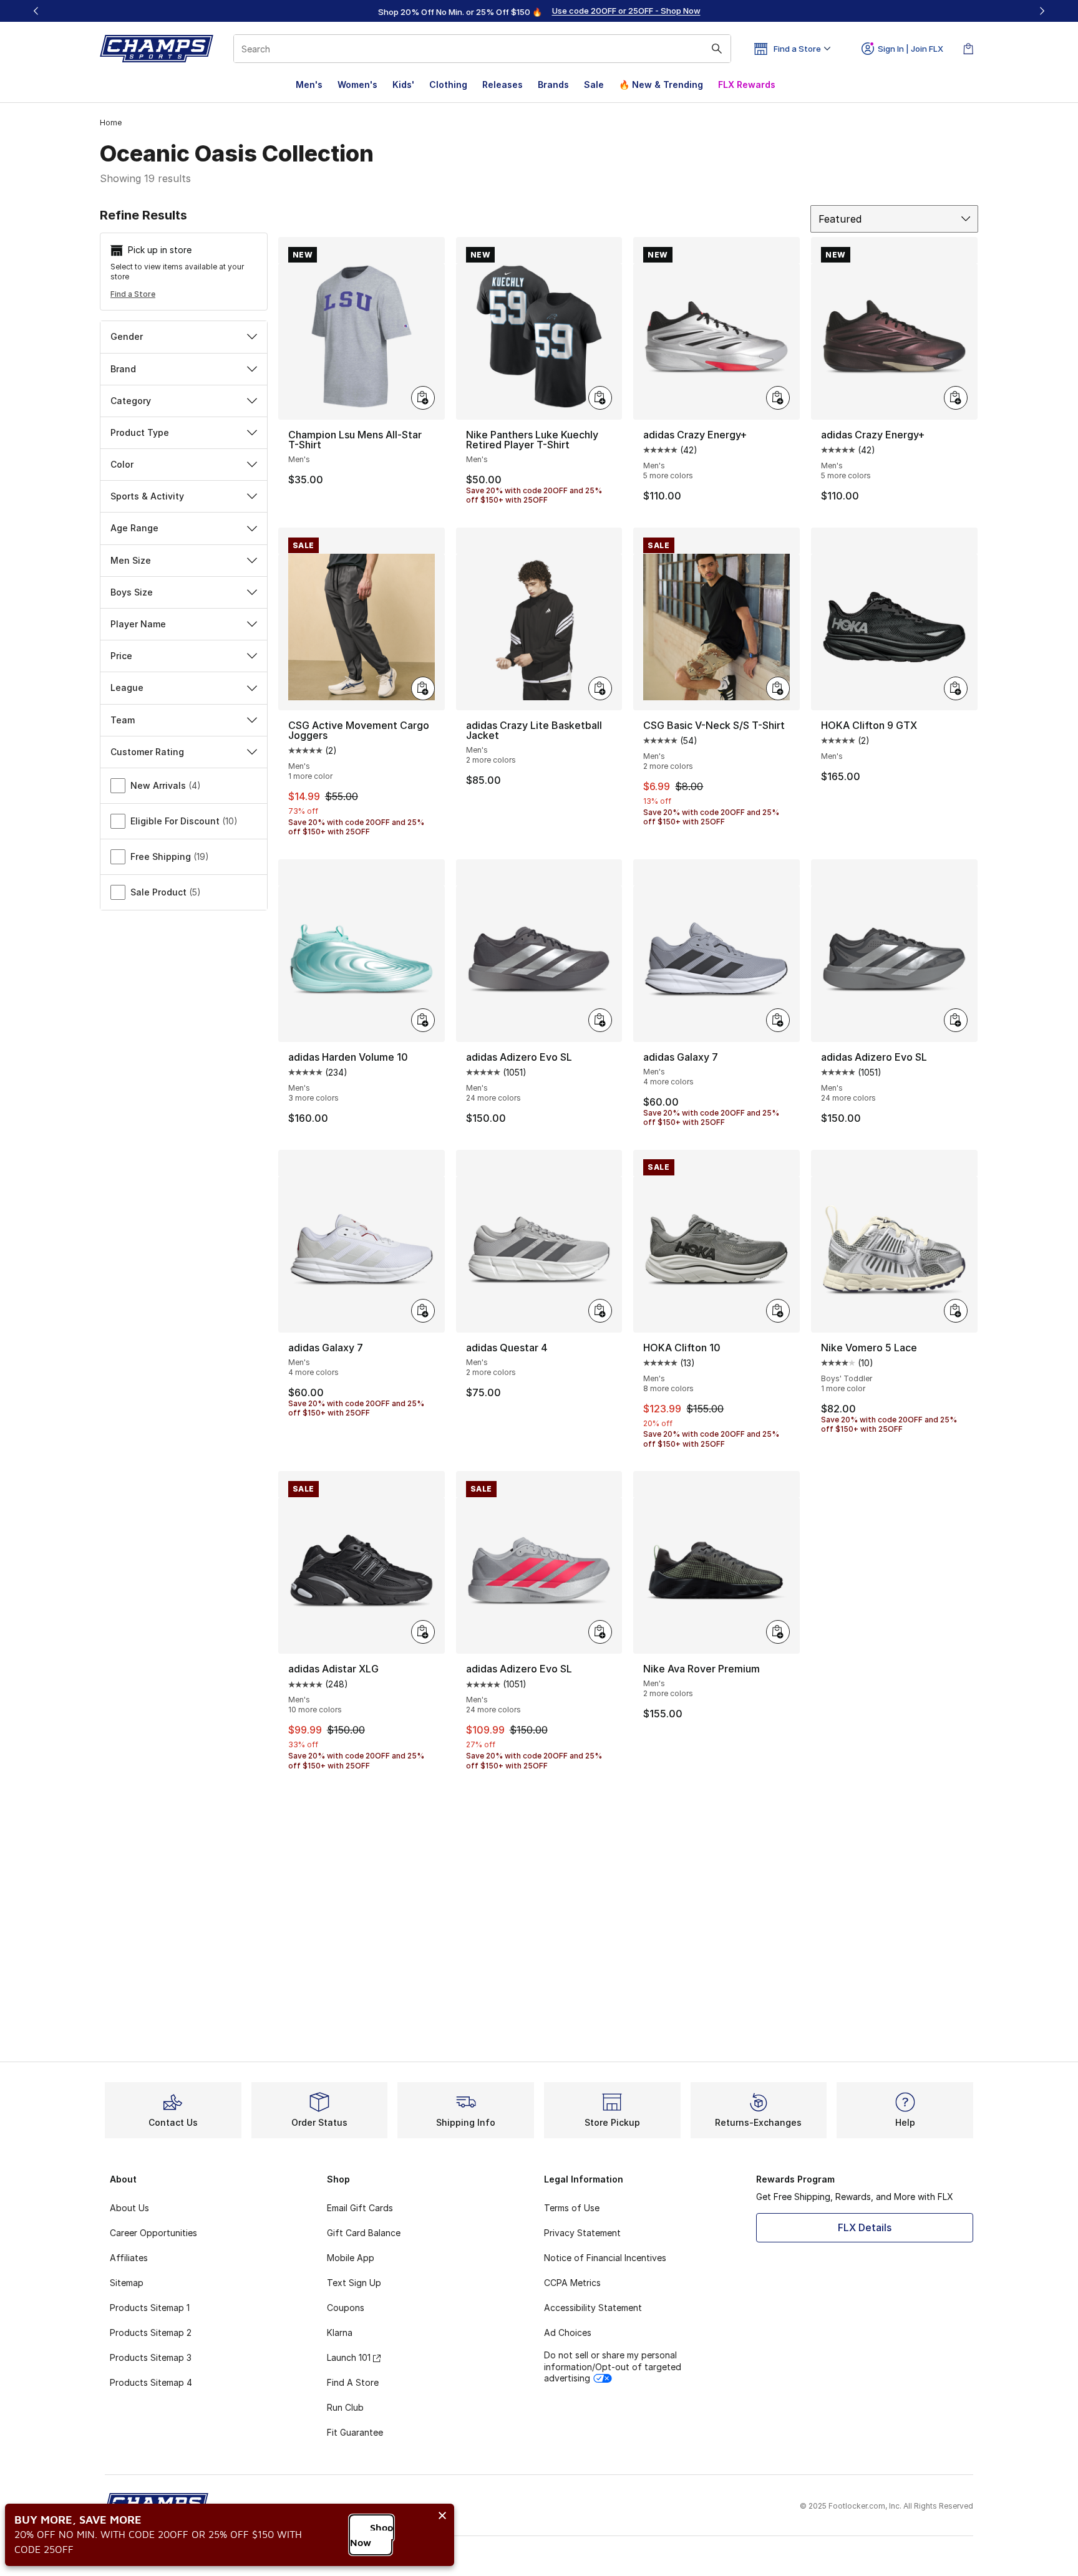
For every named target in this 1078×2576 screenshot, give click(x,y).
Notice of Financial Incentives (605, 2258)
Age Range (134, 528)
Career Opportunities (153, 2233)
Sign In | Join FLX (910, 49)
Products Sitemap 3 (151, 2357)
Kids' (403, 84)
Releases (503, 84)
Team (123, 720)
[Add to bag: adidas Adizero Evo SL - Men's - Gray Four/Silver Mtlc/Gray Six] (956, 1020)
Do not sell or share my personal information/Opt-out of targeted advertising (613, 2366)
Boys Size (132, 592)
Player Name (138, 624)
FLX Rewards (747, 84)
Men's (309, 84)
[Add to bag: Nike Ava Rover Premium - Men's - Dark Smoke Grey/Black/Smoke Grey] (778, 1632)
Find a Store (133, 294)
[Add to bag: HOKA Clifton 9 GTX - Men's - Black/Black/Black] (956, 688)
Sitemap (127, 2283)
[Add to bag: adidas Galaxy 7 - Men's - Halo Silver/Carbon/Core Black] (778, 1020)
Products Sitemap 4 (151, 2382)
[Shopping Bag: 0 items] (968, 49)
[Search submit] (717, 49)
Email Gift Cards (360, 2208)
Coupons (346, 2308)
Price (121, 656)
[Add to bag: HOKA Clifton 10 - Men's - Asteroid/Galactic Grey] (778, 1311)
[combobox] (482, 49)
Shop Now (371, 2535)
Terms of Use (572, 2208)
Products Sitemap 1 (150, 2308)
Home (111, 123)
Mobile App (351, 2258)
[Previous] (36, 11)
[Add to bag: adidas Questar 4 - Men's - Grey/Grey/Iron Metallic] (600, 1311)
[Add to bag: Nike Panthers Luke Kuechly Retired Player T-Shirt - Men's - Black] (600, 398)
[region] (539, 11)
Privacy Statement (582, 2233)
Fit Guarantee (355, 2432)
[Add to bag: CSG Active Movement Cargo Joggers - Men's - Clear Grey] (423, 688)
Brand (123, 369)
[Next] (1042, 11)
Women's (357, 84)
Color (122, 464)
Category (131, 401)
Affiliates (129, 2258)
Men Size (131, 560)
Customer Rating (147, 752)
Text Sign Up (354, 2283)
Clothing (448, 84)
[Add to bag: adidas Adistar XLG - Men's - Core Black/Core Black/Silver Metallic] (423, 1632)
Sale (594, 84)
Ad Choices (568, 2332)
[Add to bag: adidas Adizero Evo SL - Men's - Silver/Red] (600, 1632)
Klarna (340, 2332)
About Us (129, 2208)
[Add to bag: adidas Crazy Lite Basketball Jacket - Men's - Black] (600, 688)
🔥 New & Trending (661, 84)
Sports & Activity (147, 496)
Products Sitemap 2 (151, 2332)
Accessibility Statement (593, 2308)
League (127, 687)
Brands (553, 84)
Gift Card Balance (364, 2233)
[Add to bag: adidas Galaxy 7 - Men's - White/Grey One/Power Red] (423, 1311)
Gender (127, 336)
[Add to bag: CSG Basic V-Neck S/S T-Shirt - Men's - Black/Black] (778, 688)
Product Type (140, 432)
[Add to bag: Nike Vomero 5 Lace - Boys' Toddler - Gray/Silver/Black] (956, 1311)
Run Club (345, 2407)
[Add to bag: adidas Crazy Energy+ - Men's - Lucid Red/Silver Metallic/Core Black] (778, 398)
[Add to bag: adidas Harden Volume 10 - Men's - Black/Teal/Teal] (423, 1020)
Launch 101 (349, 2357)
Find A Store (353, 2382)
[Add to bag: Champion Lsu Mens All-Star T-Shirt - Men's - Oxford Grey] (423, 398)
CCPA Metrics (572, 2283)
